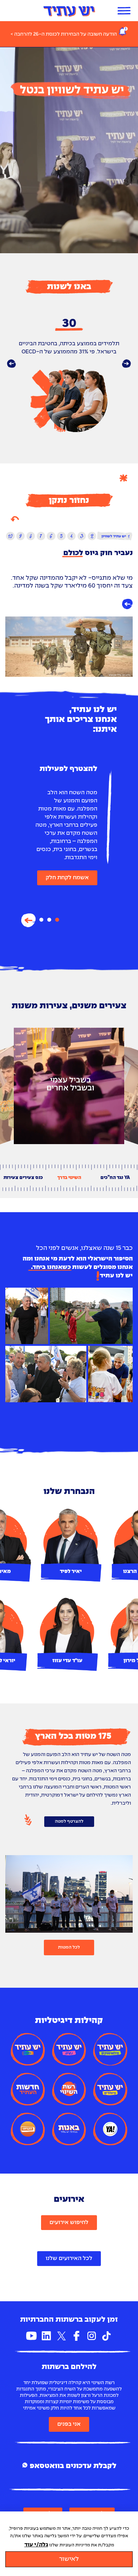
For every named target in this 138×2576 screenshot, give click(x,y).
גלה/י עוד (36, 2545)
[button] (11, 364)
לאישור (69, 2559)
